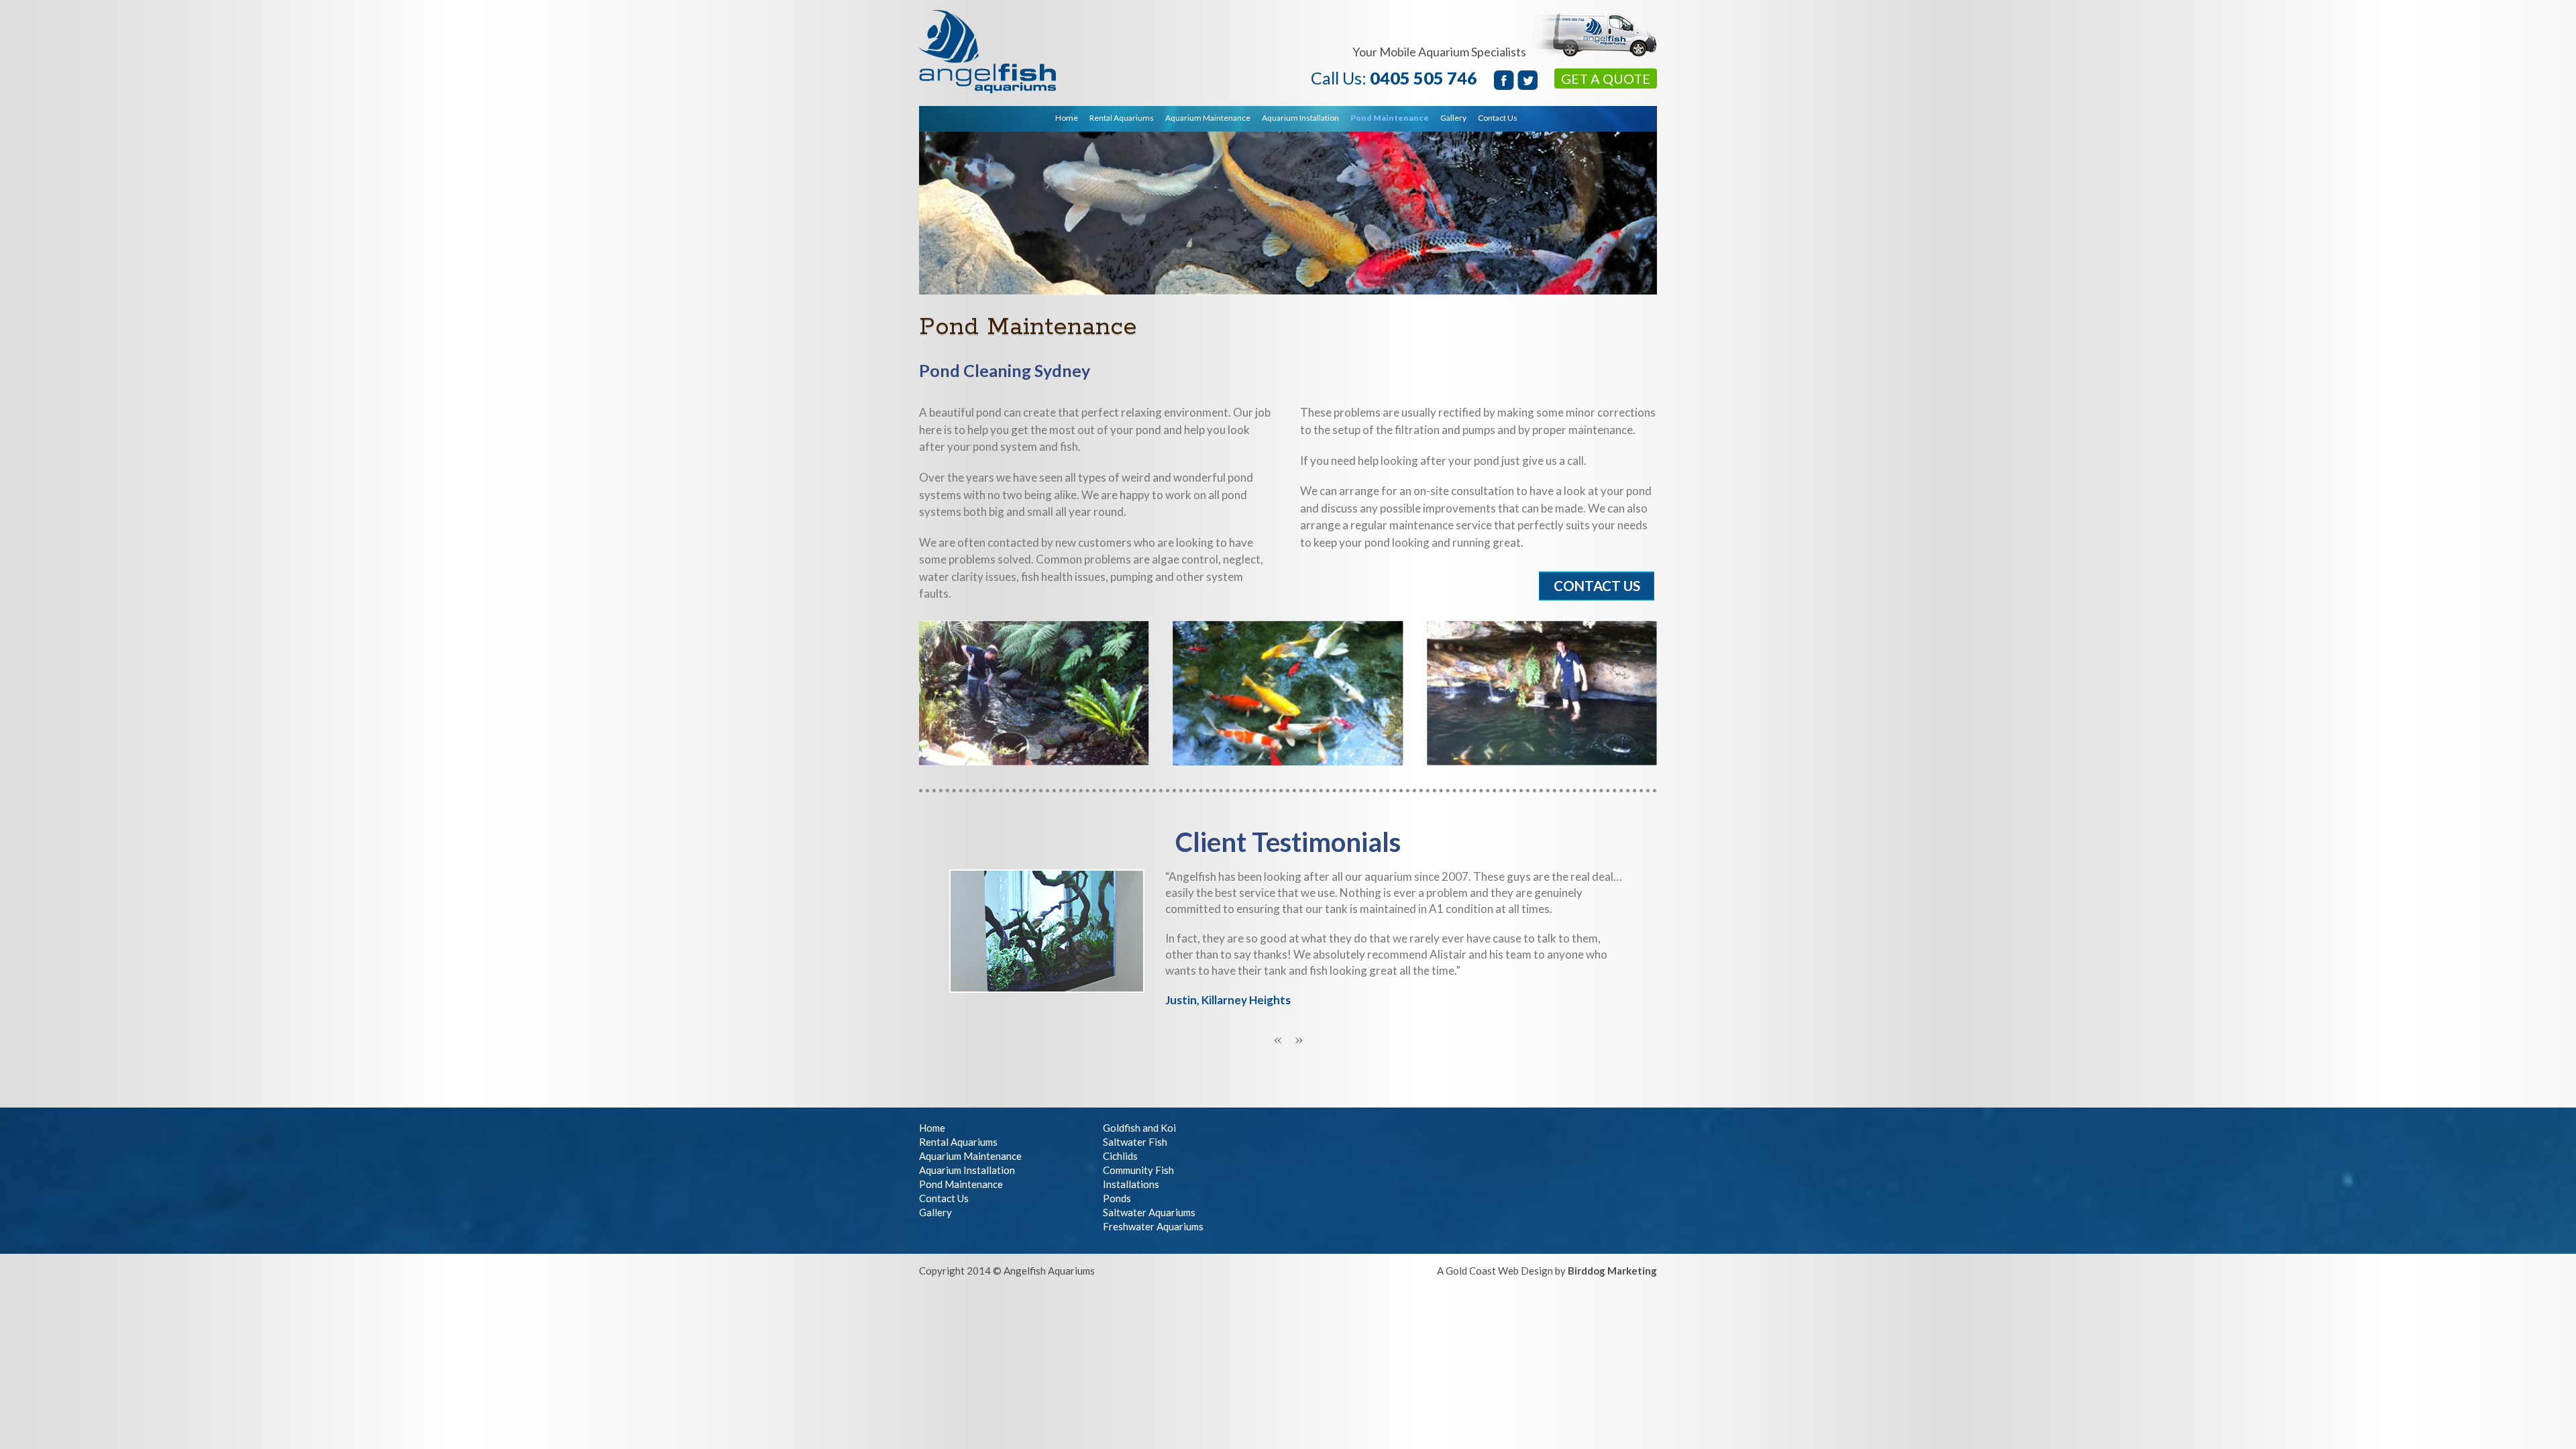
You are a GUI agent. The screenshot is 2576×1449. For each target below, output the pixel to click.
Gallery (935, 1212)
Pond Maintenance (1390, 118)
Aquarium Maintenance (1208, 118)
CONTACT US (1597, 586)
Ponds (1117, 1198)
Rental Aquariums (1122, 118)
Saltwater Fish (1135, 1142)
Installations (1131, 1184)
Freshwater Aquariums (1153, 1226)
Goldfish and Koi (1139, 1128)
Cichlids (1120, 1156)
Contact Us (1498, 118)
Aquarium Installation (1300, 118)
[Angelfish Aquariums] (987, 85)
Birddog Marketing (1612, 1271)
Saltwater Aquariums (1149, 1212)
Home (1067, 118)
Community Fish (1138, 1170)
